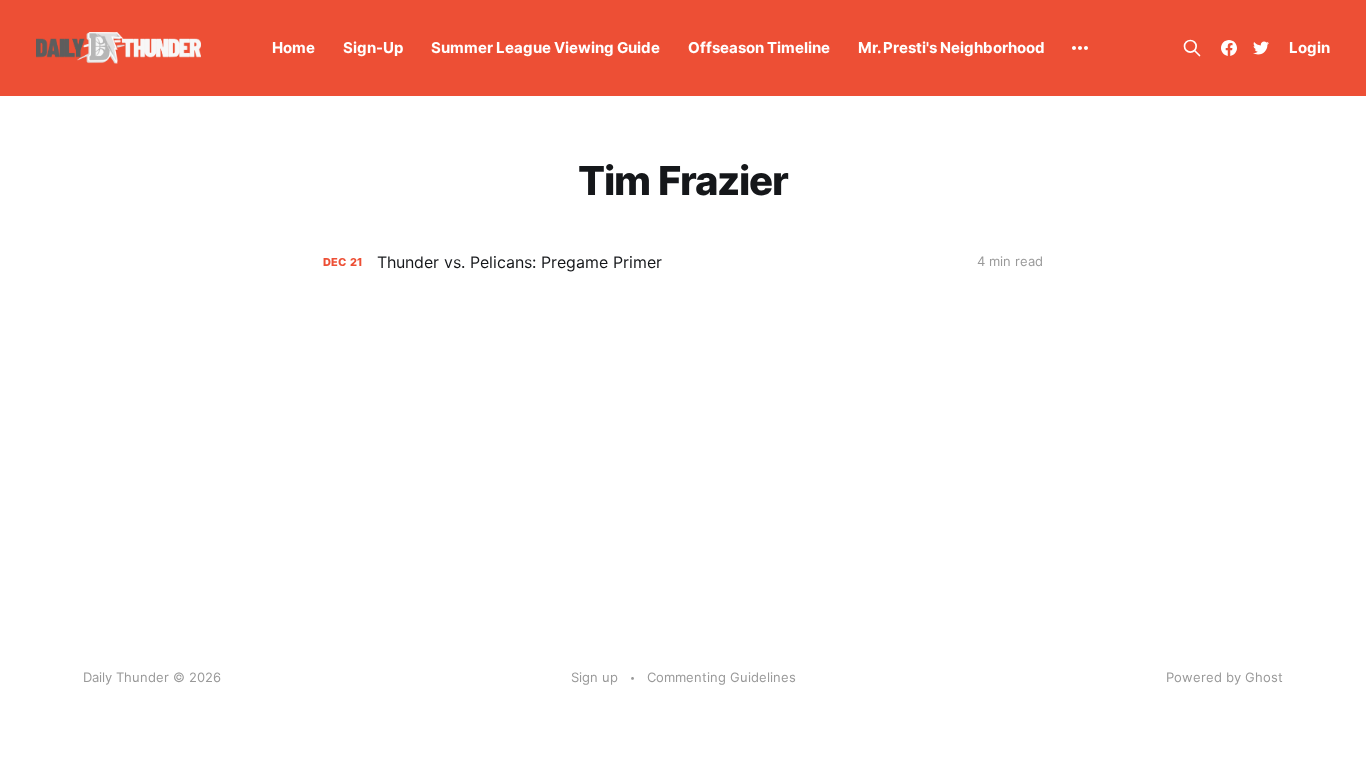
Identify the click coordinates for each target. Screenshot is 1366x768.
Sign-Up (373, 47)
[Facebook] (1229, 48)
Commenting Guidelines (721, 677)
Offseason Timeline (759, 47)
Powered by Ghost (1224, 677)
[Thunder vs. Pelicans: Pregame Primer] (683, 262)
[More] (1080, 48)
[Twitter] (1261, 48)
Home (293, 47)
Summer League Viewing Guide (545, 47)
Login (1309, 47)
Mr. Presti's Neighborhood (951, 47)
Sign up (594, 677)
